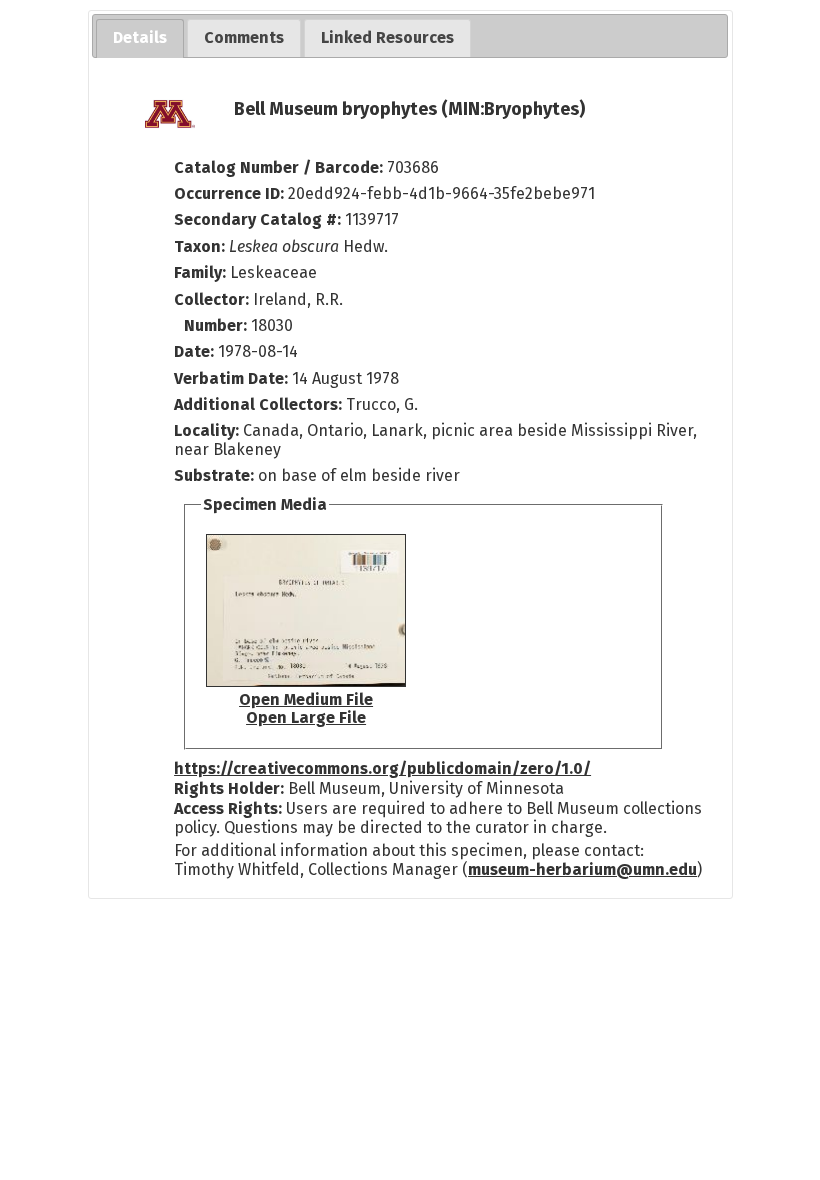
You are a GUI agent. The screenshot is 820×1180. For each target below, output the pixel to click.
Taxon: (199, 246)
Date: (194, 351)
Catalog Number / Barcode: (280, 167)
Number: (217, 325)
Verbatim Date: (231, 378)
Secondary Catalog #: (257, 219)
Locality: (206, 430)
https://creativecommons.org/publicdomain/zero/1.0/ (382, 768)
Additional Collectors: (260, 404)
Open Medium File (306, 699)
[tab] (140, 38)
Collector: (213, 299)
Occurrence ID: (231, 193)
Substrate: (216, 475)
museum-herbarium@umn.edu (582, 869)
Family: (200, 272)
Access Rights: (228, 808)
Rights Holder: (229, 788)
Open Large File (306, 717)
